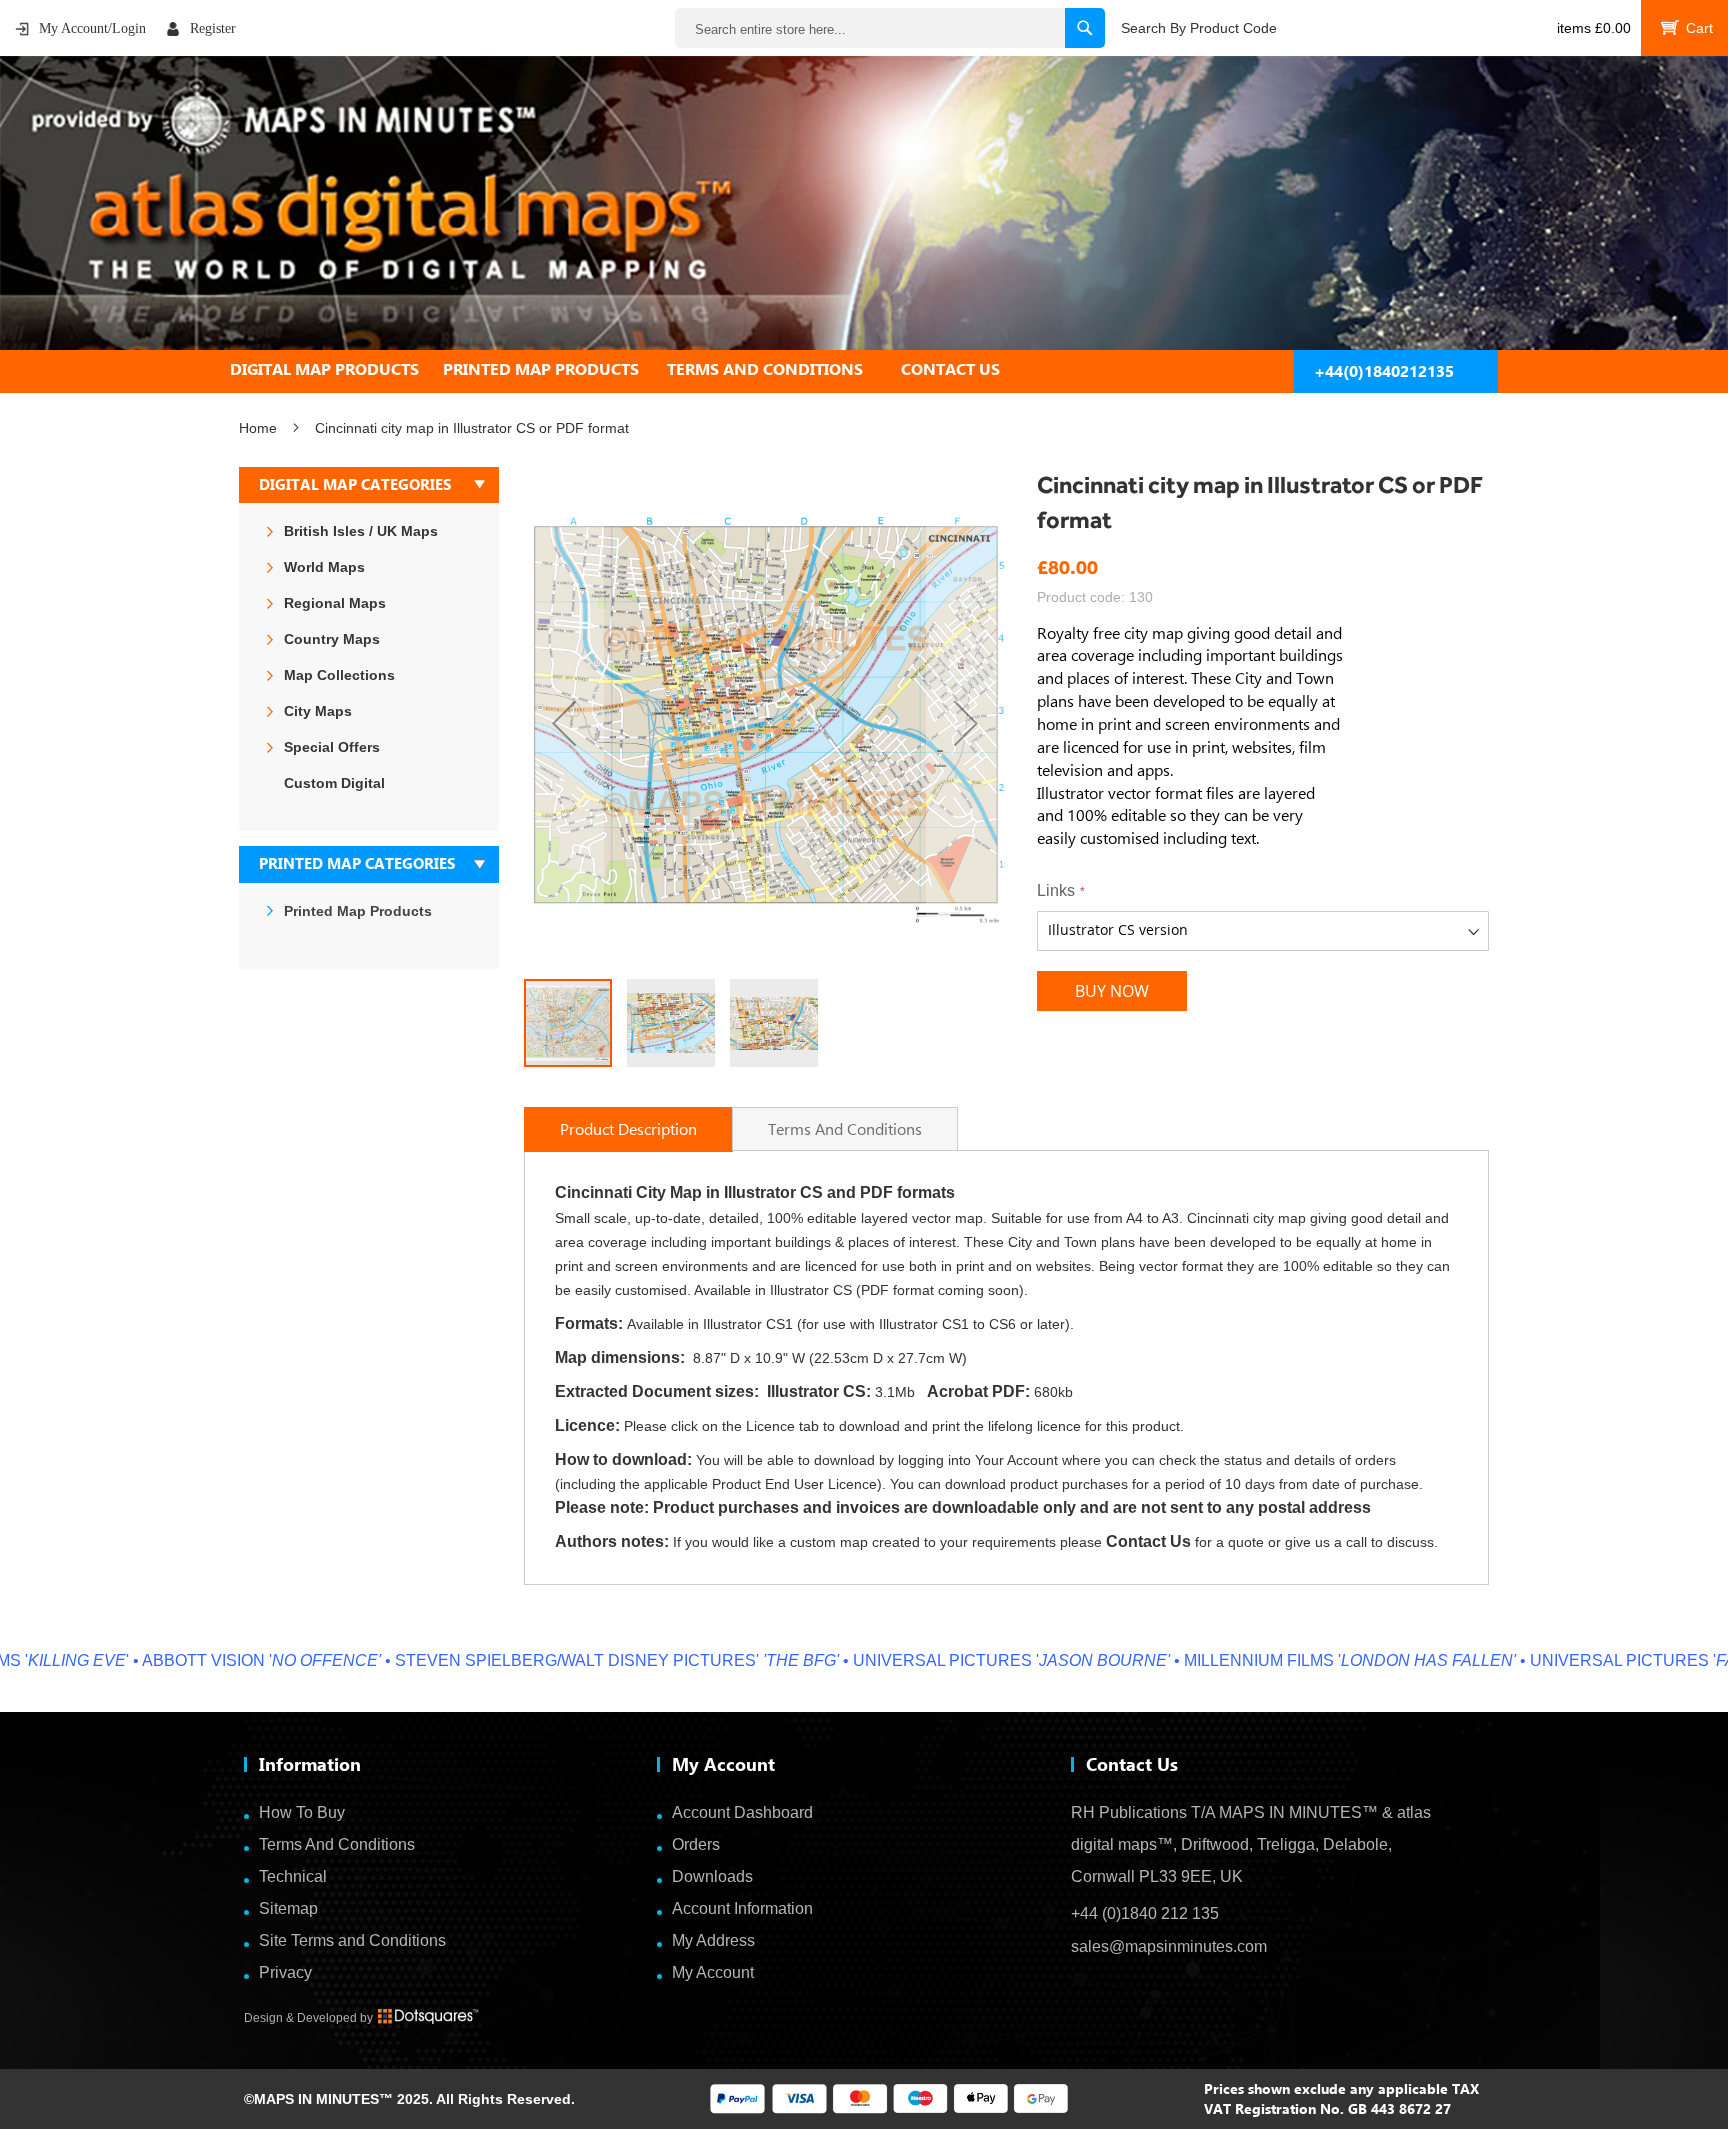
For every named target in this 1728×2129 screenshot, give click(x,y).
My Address (713, 1940)
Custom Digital (334, 783)
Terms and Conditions (845, 1128)
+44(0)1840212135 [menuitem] (1384, 371)
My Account (713, 1972)
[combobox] (890, 28)
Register (213, 28)
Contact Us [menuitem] (950, 369)
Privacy (285, 1972)
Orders (696, 1844)
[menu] (864, 369)
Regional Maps (335, 603)
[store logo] (864, 203)
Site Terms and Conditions (352, 1940)
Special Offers (332, 747)
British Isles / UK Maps (361, 531)
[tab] (864, 369)
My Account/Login (92, 28)
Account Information (742, 1908)
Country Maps (332, 639)
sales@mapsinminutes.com (1169, 1946)
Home (258, 428)
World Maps (324, 567)
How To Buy (302, 1812)
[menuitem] (336, 369)
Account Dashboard (742, 1812)
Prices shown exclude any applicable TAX (1341, 2088)
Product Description (628, 1128)
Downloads (712, 1876)
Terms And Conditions (337, 1844)
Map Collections (339, 675)
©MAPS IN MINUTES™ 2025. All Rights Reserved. (409, 2099)
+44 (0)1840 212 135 (1145, 1913)
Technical (293, 1876)
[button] (564, 723)
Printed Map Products (358, 911)
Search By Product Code (1199, 28)
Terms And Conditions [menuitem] (765, 369)
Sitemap (288, 1908)
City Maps (318, 711)
